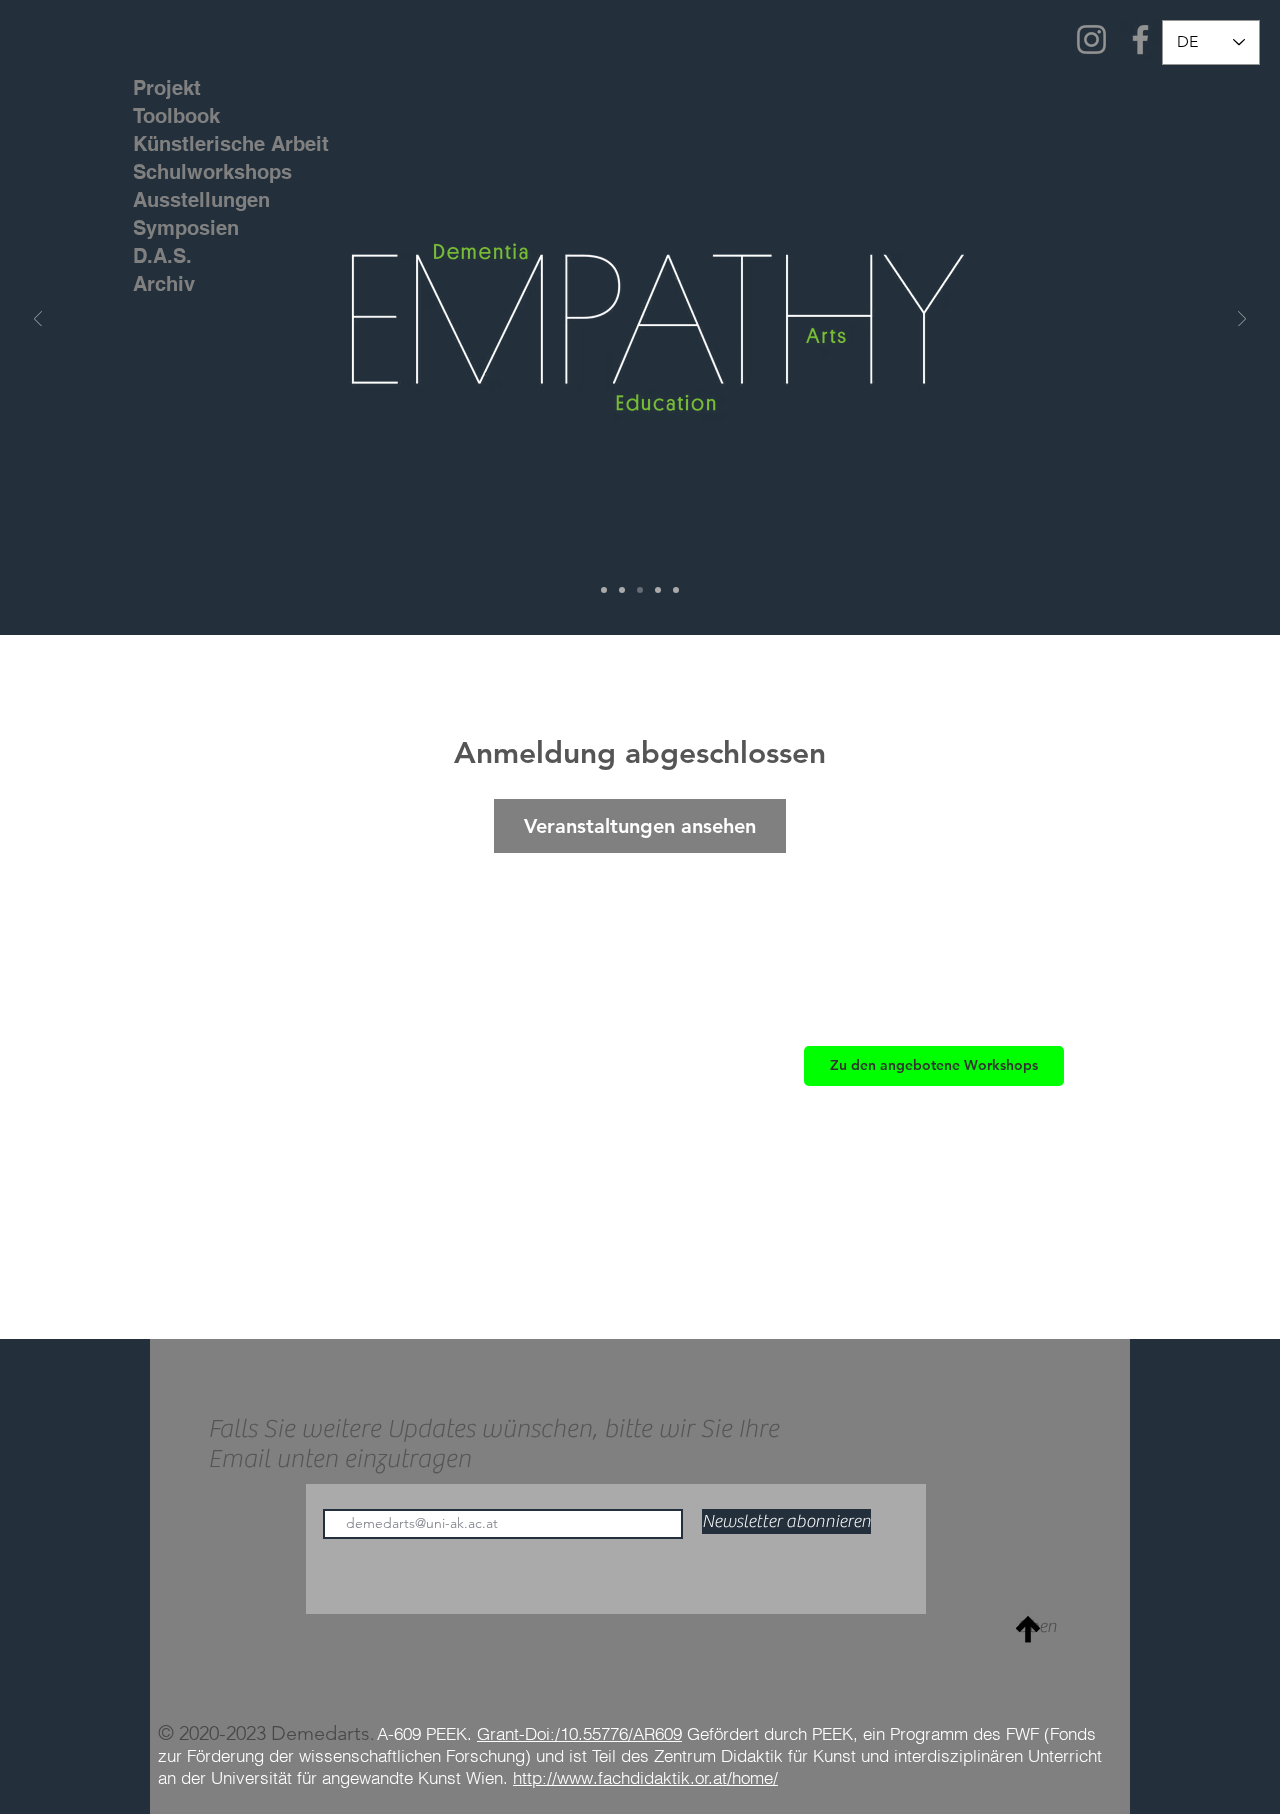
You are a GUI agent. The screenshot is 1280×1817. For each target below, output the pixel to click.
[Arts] (676, 590)
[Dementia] (622, 590)
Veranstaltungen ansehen (640, 826)
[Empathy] (640, 590)
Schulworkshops (194, 172)
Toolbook (176, 116)
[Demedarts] (604, 590)
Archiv (164, 284)
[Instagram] (1091, 39)
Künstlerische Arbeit (194, 144)
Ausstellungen (194, 200)
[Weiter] (1242, 320)
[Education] (658, 590)
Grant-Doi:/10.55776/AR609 (579, 1733)
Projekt (167, 88)
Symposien (186, 228)
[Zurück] (38, 320)
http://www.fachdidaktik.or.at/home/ (645, 1777)
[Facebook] (1140, 39)
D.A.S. (162, 256)
